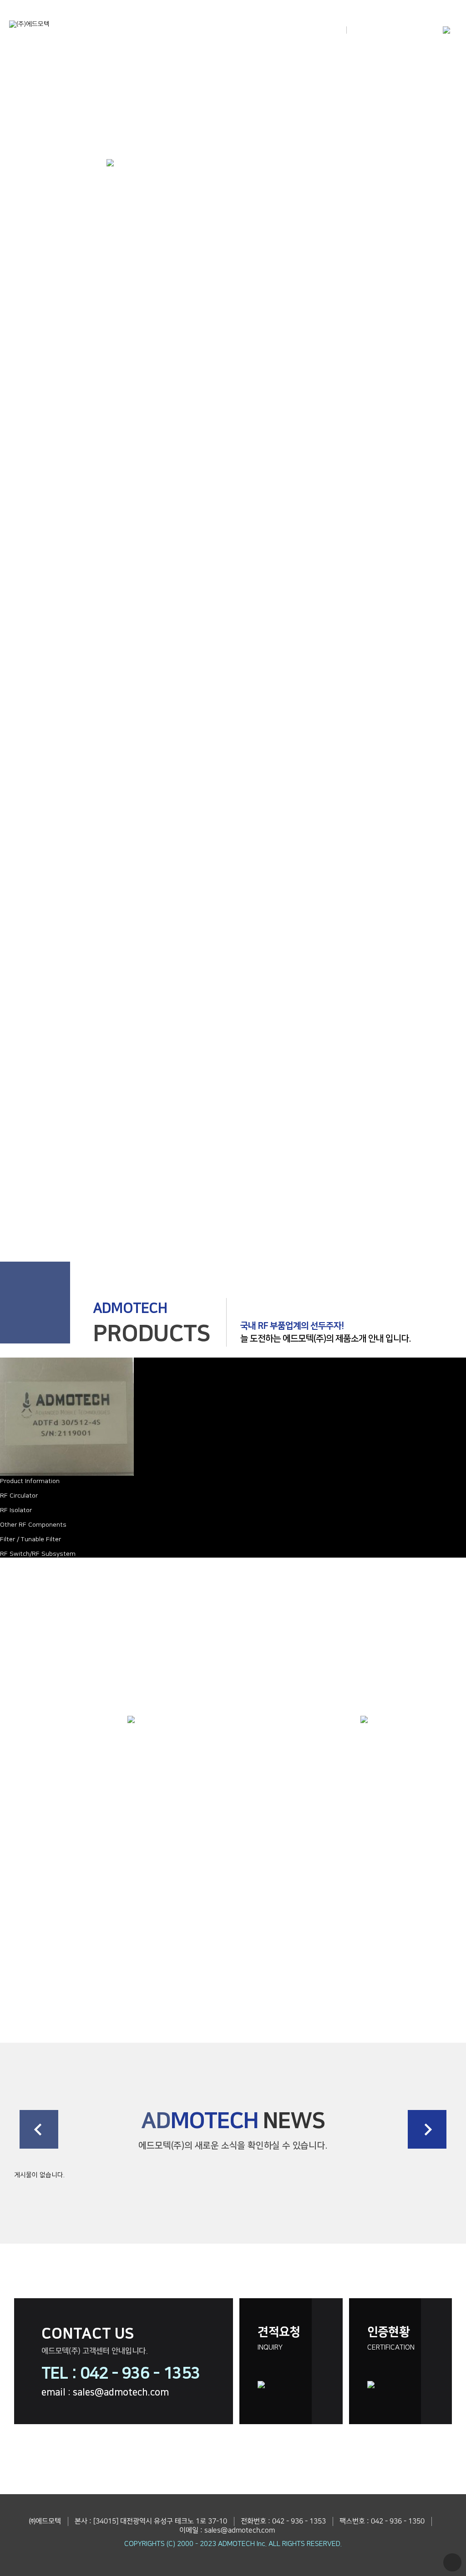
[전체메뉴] (447, 31)
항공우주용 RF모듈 (408, 1982)
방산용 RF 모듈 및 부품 (292, 1859)
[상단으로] (452, 2562)
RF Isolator (16, 1510)
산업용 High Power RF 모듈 (408, 1859)
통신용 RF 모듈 (292, 1982)
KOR (392, 30)
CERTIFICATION (391, 2338)
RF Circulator (19, 1496)
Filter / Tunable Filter (30, 1539)
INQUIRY (279, 2338)
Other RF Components (33, 1525)
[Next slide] (427, 2129)
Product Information (30, 1481)
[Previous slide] (39, 2129)
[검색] (353, 30)
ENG (419, 30)
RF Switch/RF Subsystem (38, 1554)
